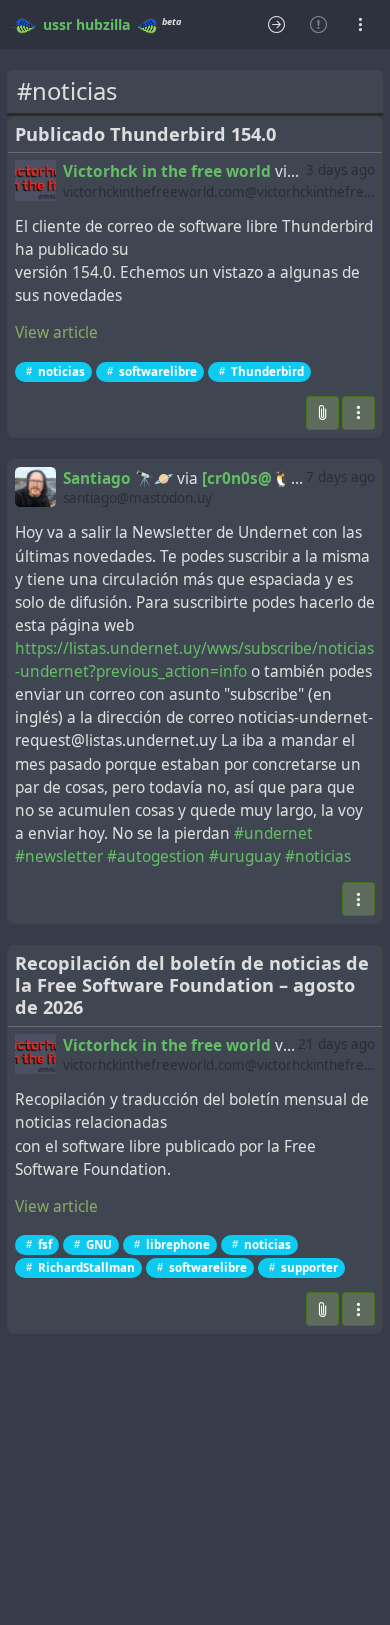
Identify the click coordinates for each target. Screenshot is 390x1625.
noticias (61, 371)
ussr (57, 24)
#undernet (273, 833)
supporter (309, 1267)
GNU (99, 1244)
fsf (45, 1244)
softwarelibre (158, 371)
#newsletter (59, 856)
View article (56, 332)
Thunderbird (267, 371)
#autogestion (156, 856)
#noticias (318, 856)
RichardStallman (86, 1267)
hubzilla (103, 24)
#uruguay (245, 856)
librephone (178, 1244)
